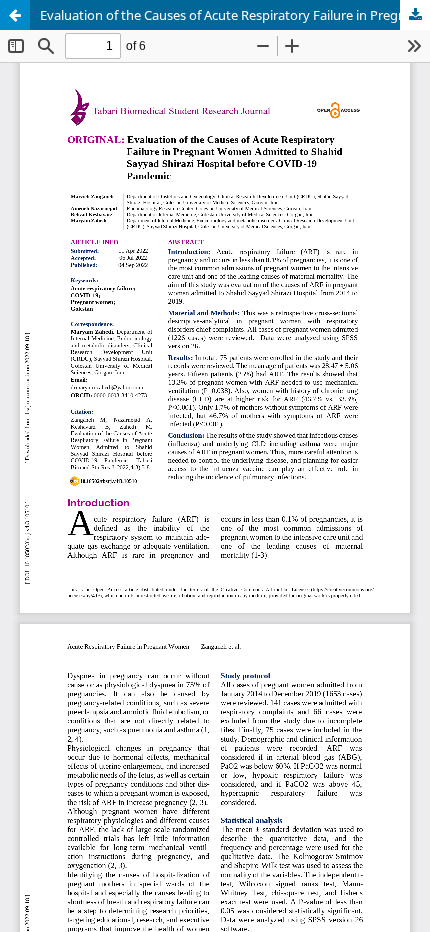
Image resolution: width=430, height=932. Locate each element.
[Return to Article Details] (15, 15)
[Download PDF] (415, 15)
